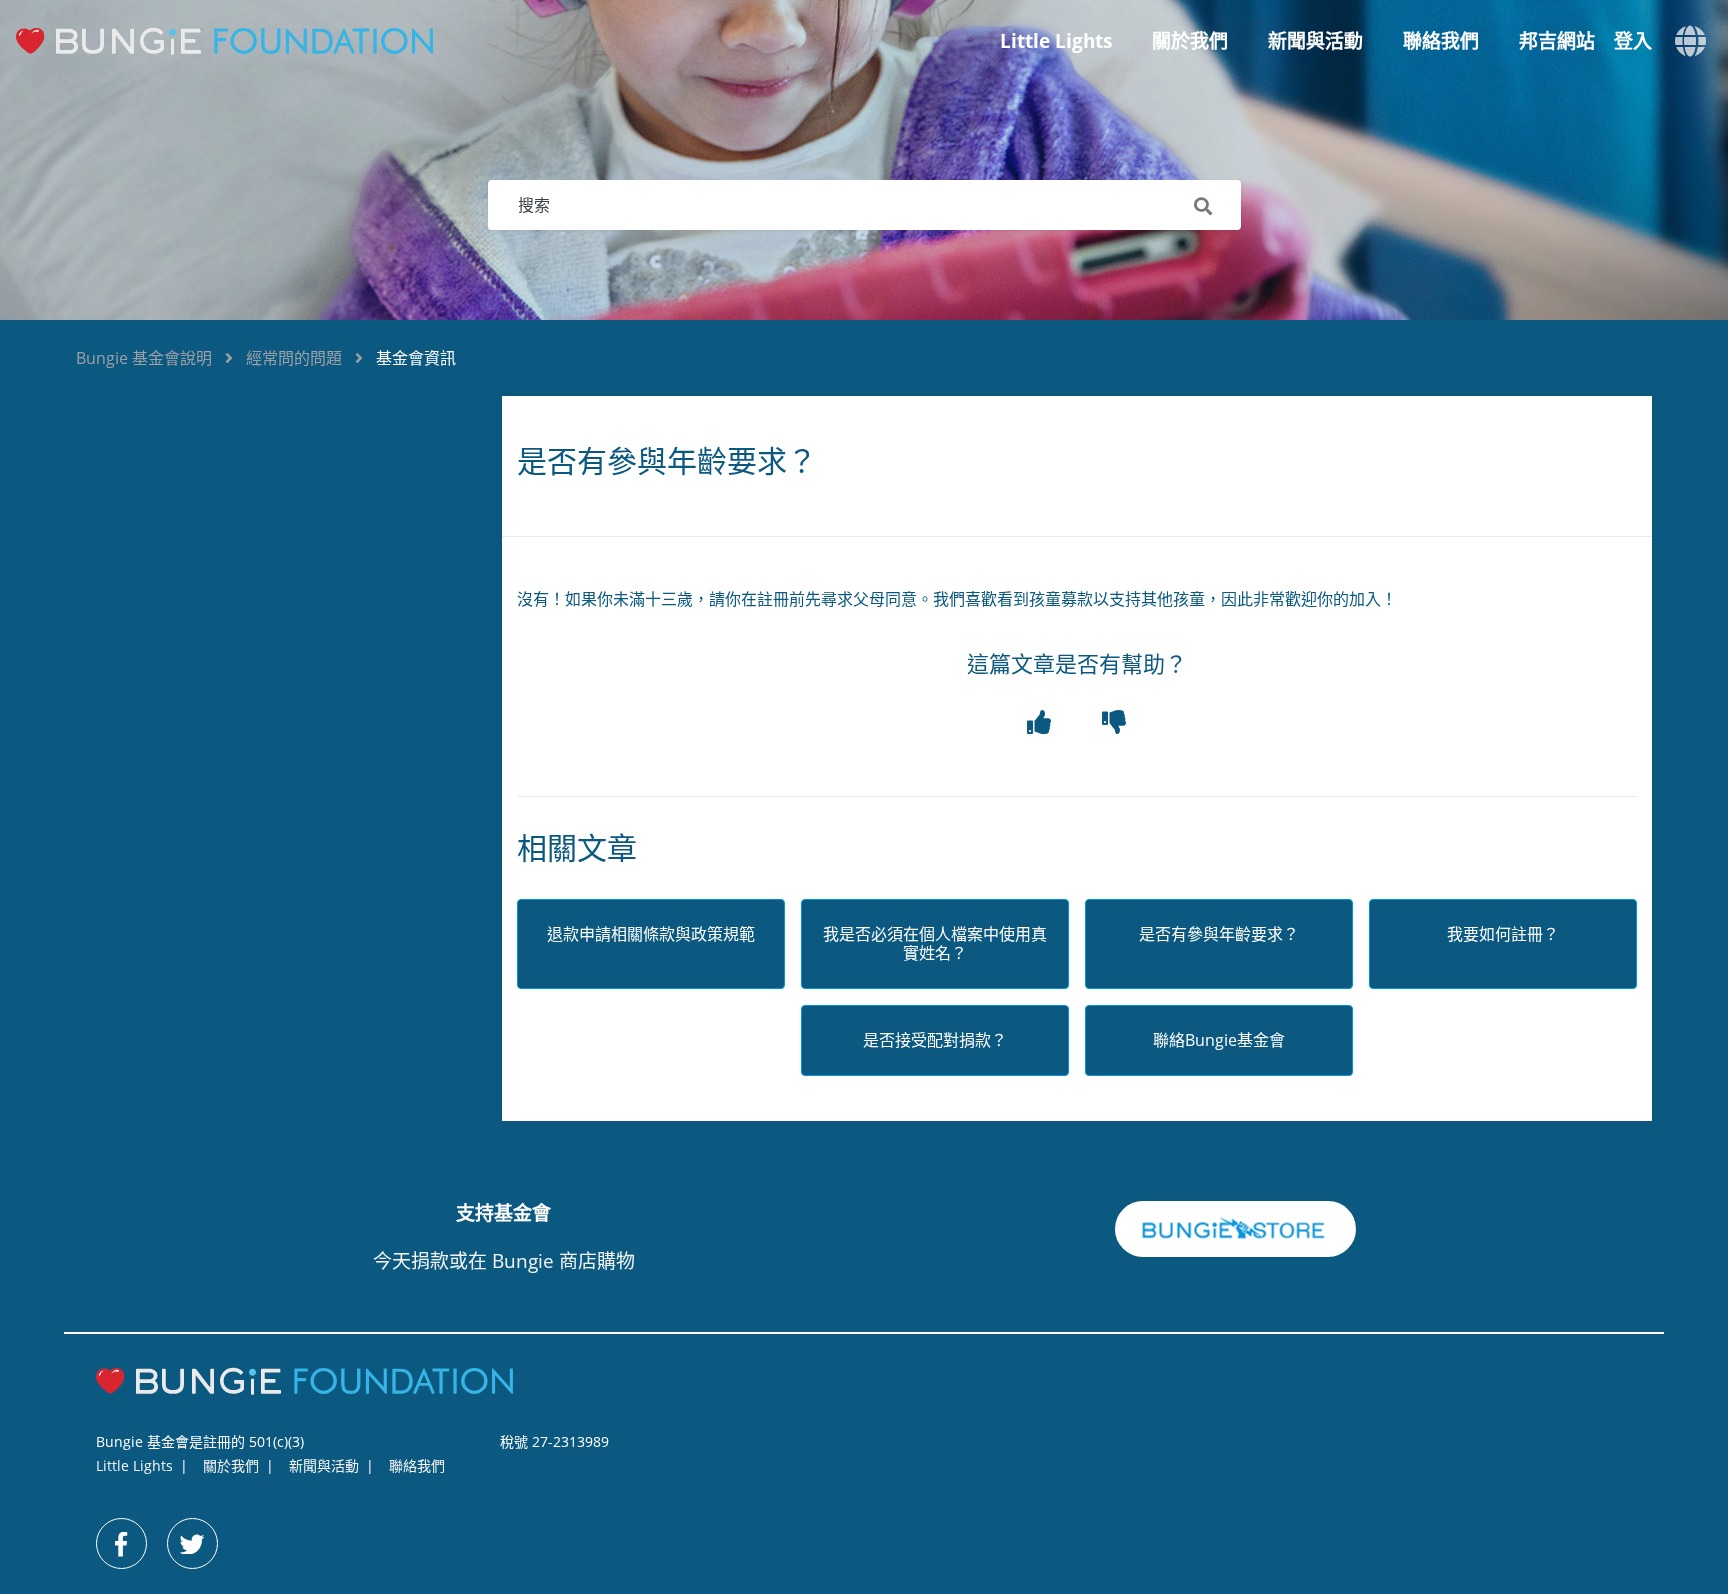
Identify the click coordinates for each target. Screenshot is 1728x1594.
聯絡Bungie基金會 (1219, 1040)
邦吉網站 (1557, 41)
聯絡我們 (1441, 41)
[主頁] (240, 41)
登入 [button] (1633, 41)
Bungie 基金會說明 (144, 358)
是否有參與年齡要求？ (1219, 934)
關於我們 (1190, 41)
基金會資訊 (416, 358)
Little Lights (1056, 41)
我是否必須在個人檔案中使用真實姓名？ (935, 944)
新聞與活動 (1315, 41)
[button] (1039, 722)
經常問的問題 (294, 358)
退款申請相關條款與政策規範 (651, 934)
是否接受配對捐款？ (935, 1040)
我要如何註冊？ (1503, 934)
